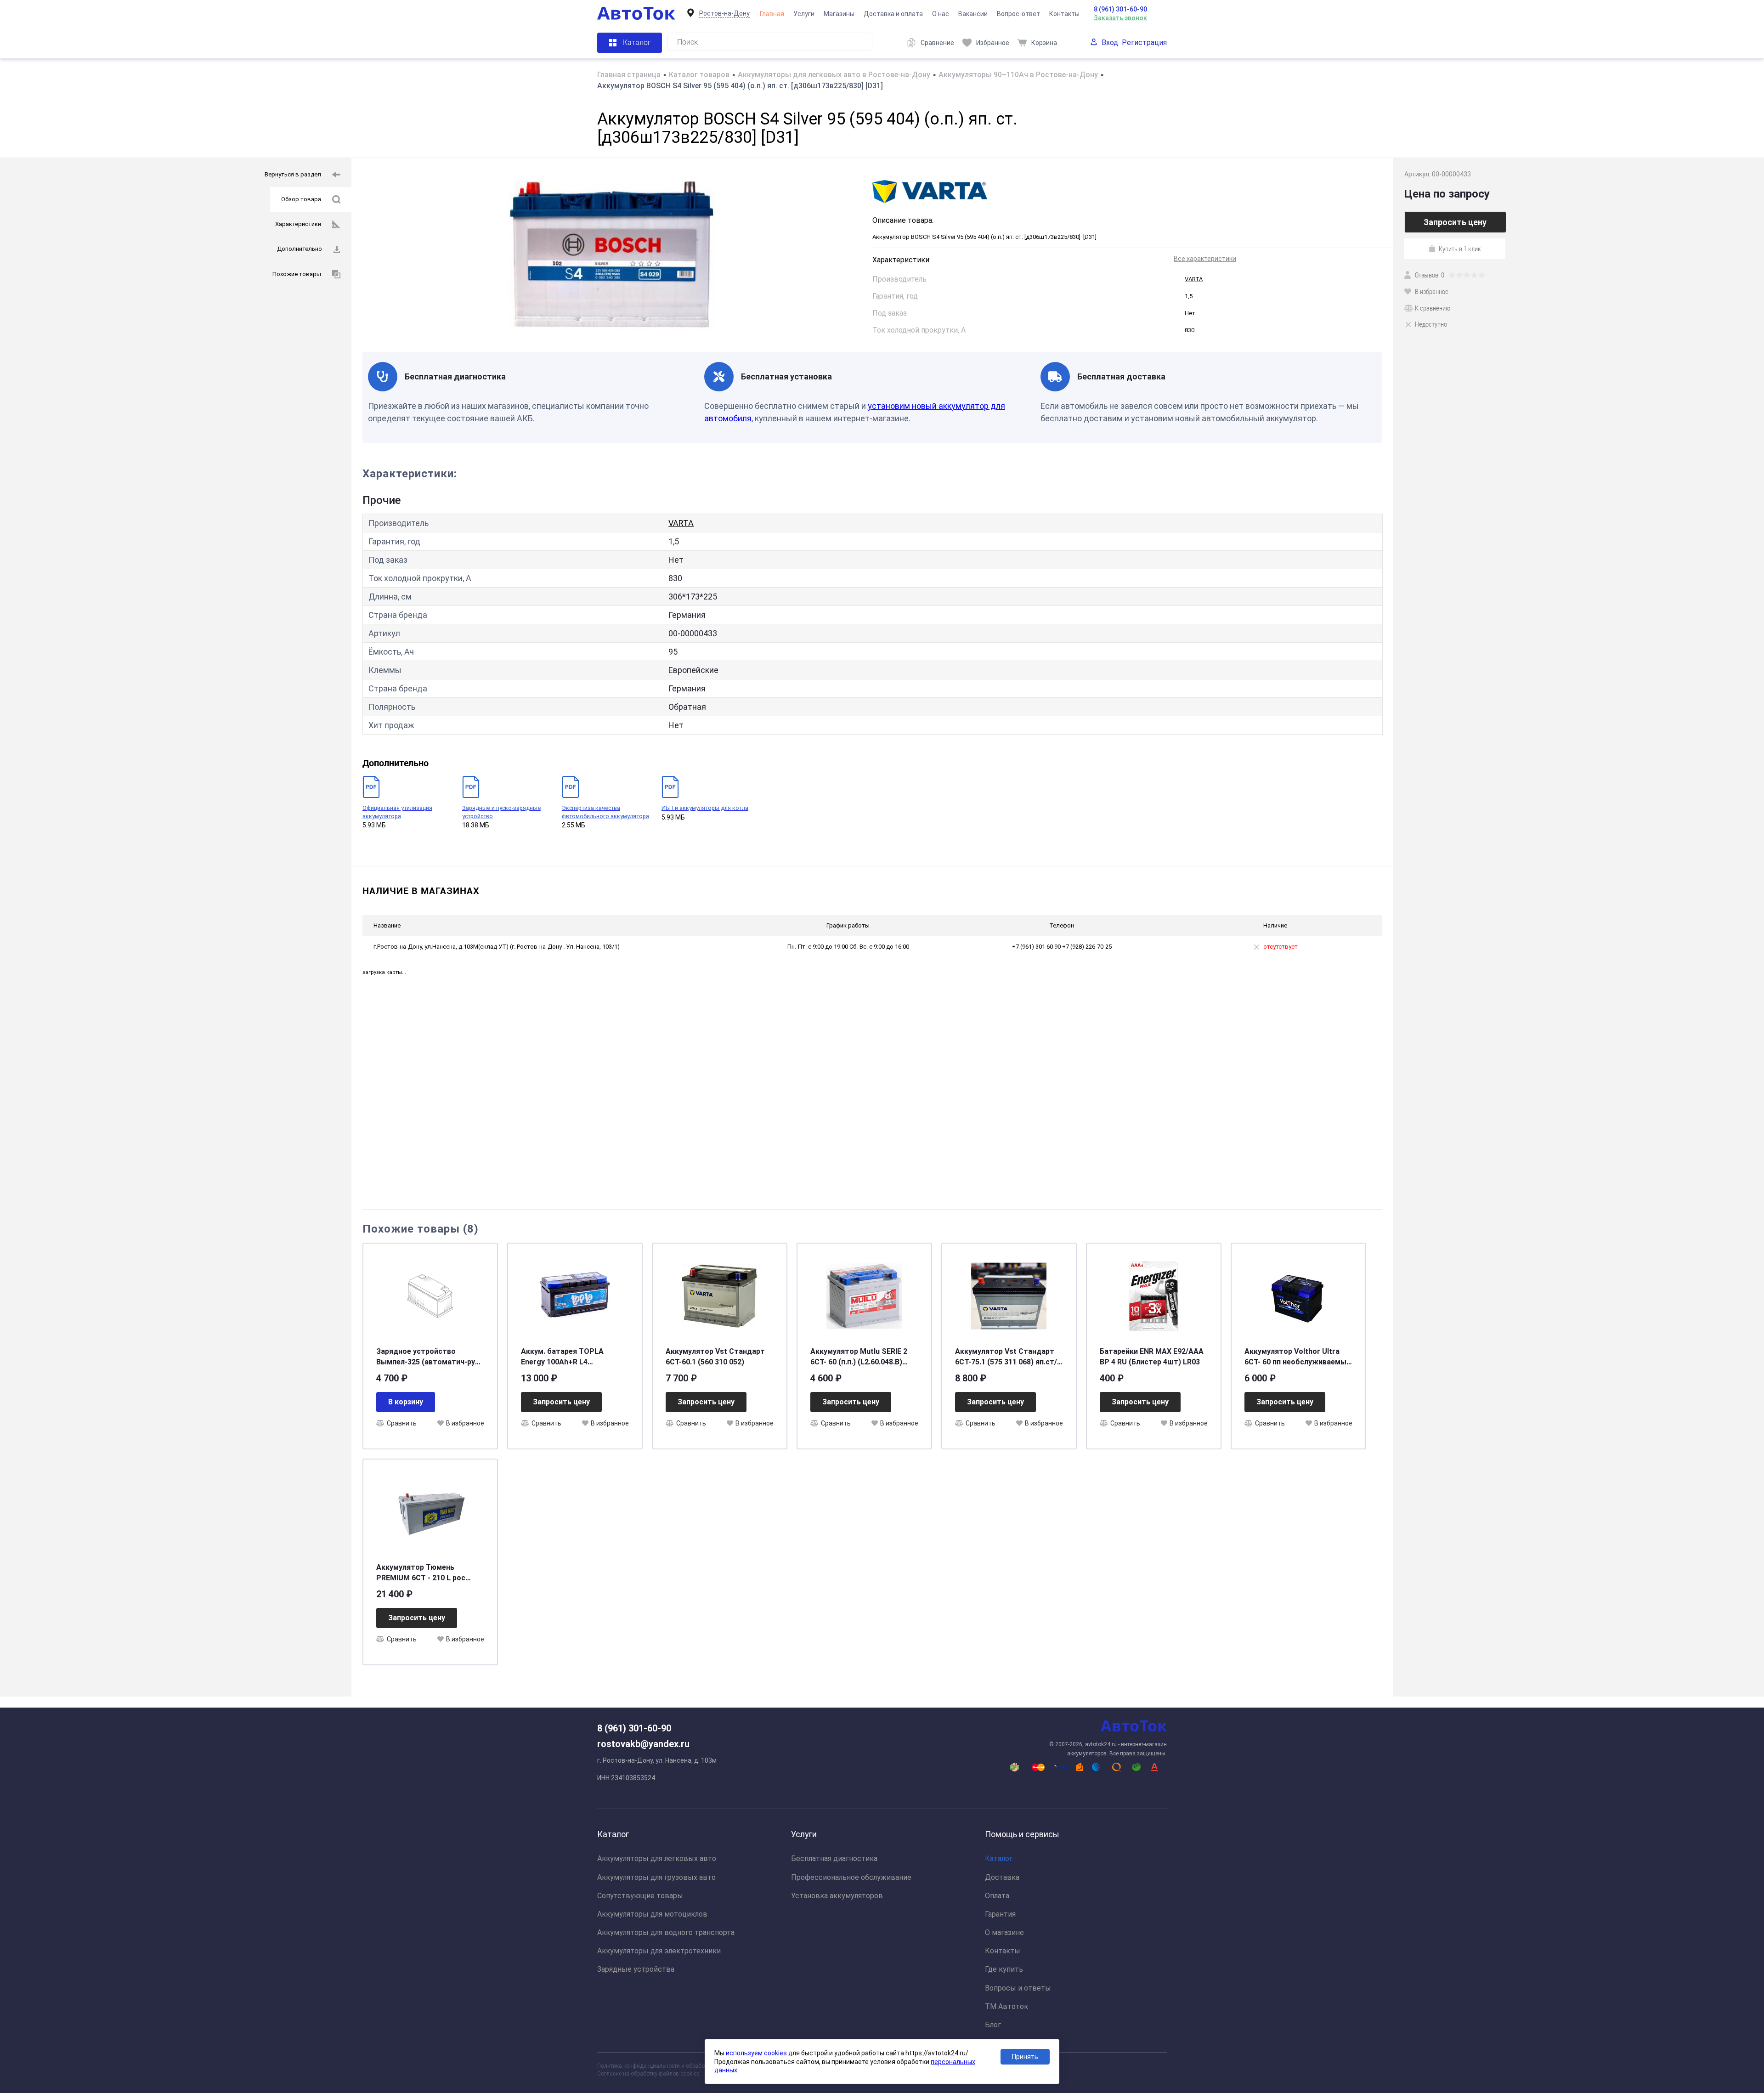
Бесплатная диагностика (834, 1858)
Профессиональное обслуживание (851, 1877)
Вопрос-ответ (1018, 14)
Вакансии (973, 14)
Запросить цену (561, 1402)
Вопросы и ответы (1018, 1988)
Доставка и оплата (893, 14)
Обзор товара (301, 199)
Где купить (1004, 1969)
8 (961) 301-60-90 (1120, 9)
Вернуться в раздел (293, 174)
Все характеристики (1205, 259)
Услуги (804, 14)
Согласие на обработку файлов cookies (648, 2074)
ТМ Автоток (1006, 2006)
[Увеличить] (612, 255)
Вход (1110, 42)
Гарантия (1000, 1914)
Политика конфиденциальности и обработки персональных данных (685, 2066)
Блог (993, 2025)
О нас (941, 14)
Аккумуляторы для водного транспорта (666, 1932)
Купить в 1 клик (1460, 249)
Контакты (1064, 14)
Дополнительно (300, 249)
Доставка (1002, 1877)
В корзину (406, 1402)
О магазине (1004, 1932)
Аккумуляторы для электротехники (659, 1951)
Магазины (839, 14)
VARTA (1194, 279)
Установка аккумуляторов (837, 1896)
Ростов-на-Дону (724, 13)
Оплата (997, 1896)
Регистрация (1144, 42)
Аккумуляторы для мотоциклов (652, 1914)
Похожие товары (297, 274)
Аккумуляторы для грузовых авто (656, 1877)
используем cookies (756, 2053)
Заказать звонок (1120, 18)
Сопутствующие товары (640, 1896)
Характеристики (298, 224)
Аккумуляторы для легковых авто (657, 1858)
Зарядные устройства (636, 1969)
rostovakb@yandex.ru (643, 1744)
